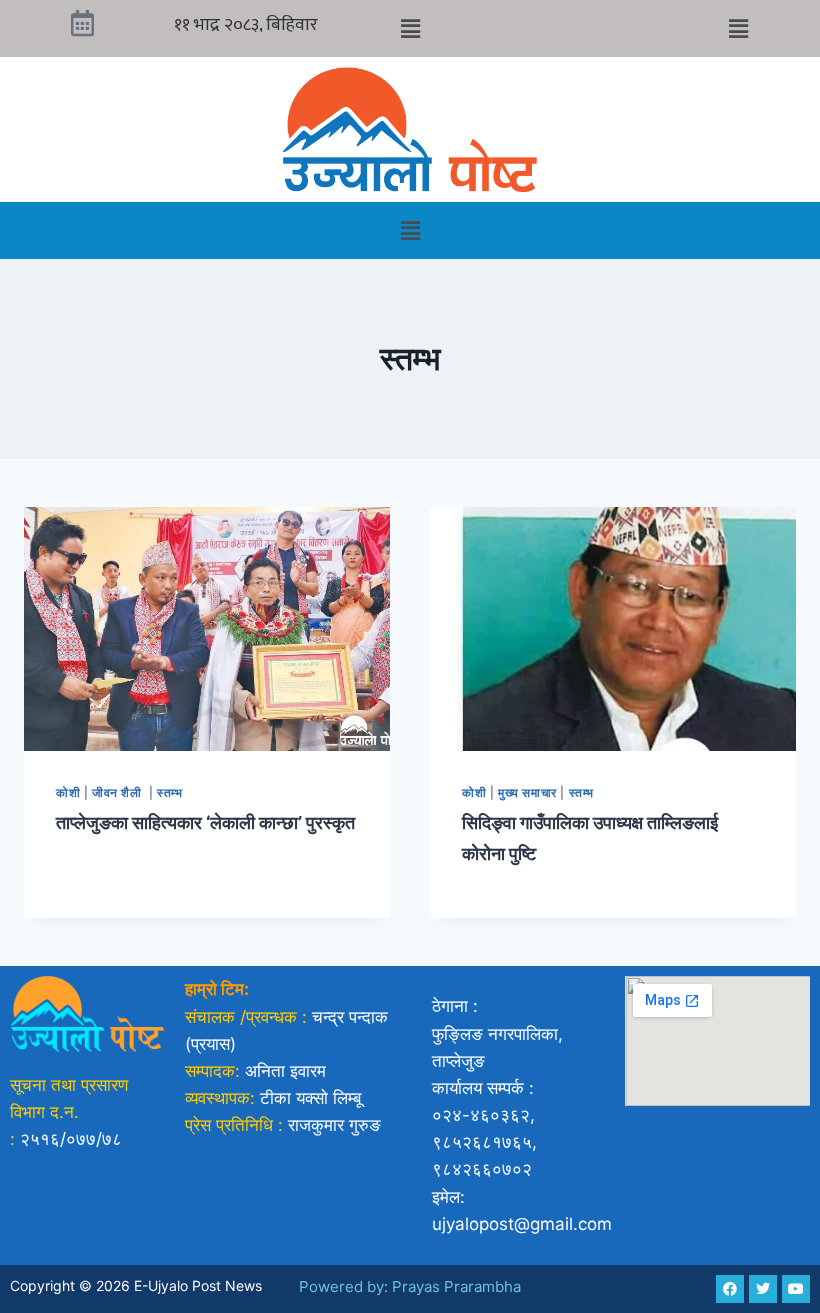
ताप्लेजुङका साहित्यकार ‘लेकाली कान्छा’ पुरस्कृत (205, 822)
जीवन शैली (118, 792)
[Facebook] (730, 1289)
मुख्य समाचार (527, 792)
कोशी (68, 792)
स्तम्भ (169, 792)
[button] (410, 28)
